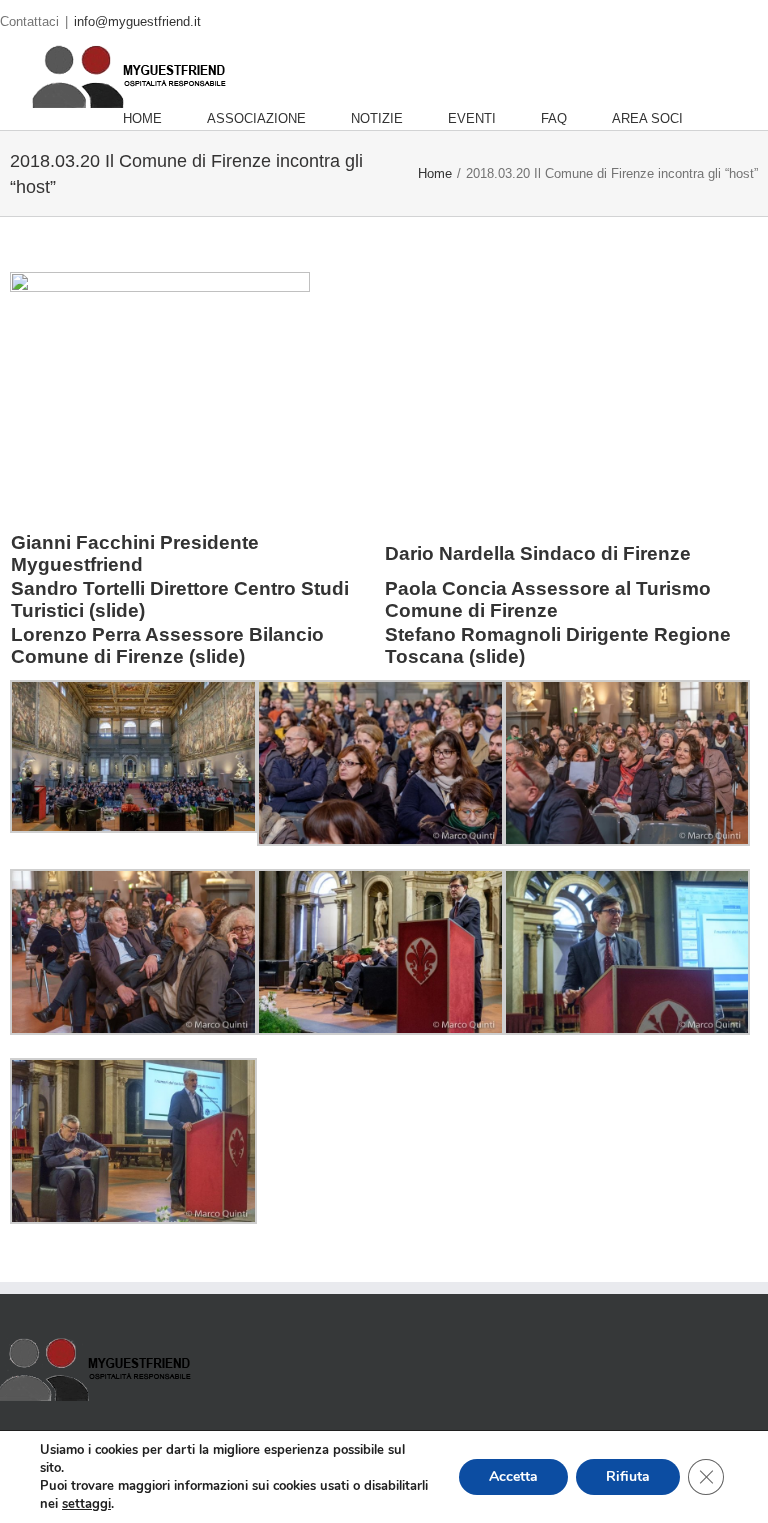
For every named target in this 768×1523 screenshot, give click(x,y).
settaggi (86, 1504)
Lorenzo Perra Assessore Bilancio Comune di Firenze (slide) (167, 645)
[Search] (733, 119)
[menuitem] (165, 119)
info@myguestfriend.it (137, 21)
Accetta (513, 1476)
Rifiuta (628, 1476)
